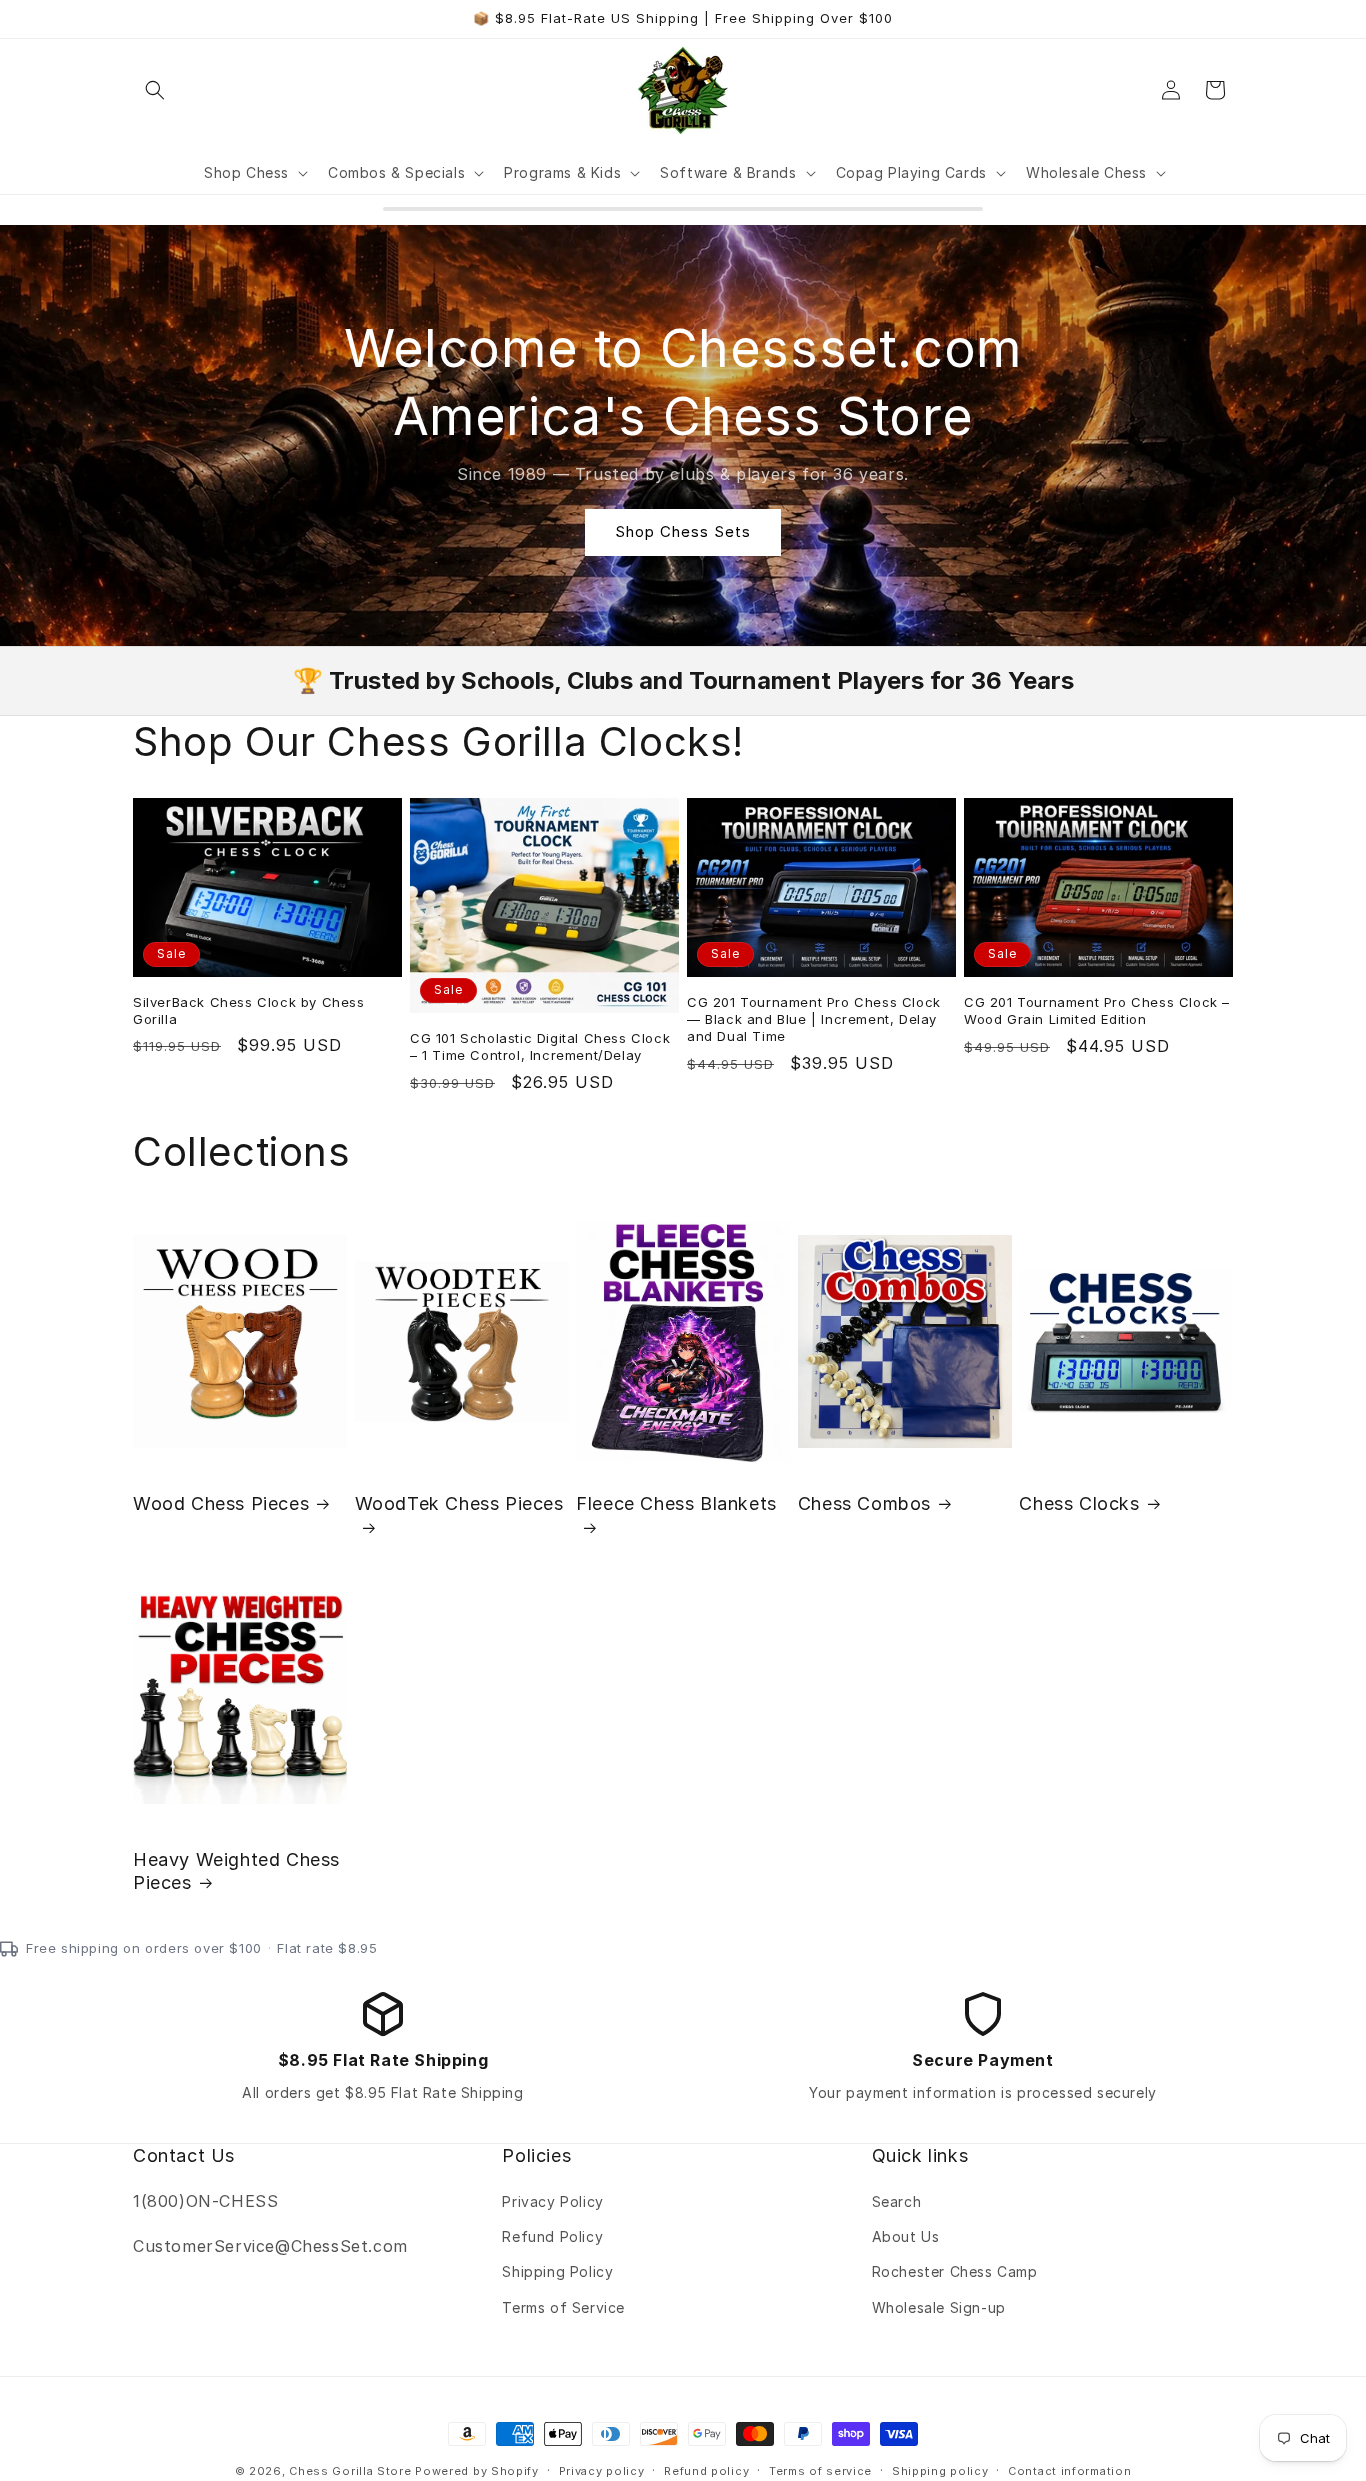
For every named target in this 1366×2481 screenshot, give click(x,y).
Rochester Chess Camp (955, 2272)
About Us (906, 2237)
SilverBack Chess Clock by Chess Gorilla (249, 1010)
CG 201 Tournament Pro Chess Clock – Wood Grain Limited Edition (1097, 1010)
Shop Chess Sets (683, 531)
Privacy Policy (552, 2202)
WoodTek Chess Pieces (459, 1503)
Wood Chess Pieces (221, 1503)
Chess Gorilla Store (350, 2471)
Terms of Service (563, 2307)
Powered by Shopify (477, 2471)
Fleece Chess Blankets (676, 1503)
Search (897, 2202)
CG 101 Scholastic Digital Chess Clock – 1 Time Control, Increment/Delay (540, 1046)
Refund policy (706, 2470)
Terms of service (820, 2470)
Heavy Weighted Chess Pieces (236, 1871)
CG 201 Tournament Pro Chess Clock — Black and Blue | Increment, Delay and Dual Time (814, 1019)
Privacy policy (602, 2470)
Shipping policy (940, 2470)
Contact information (1069, 2470)
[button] (155, 90)
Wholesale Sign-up (939, 2307)
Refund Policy (552, 2237)
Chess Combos (864, 1503)
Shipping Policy (557, 2272)
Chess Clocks (1079, 1503)
